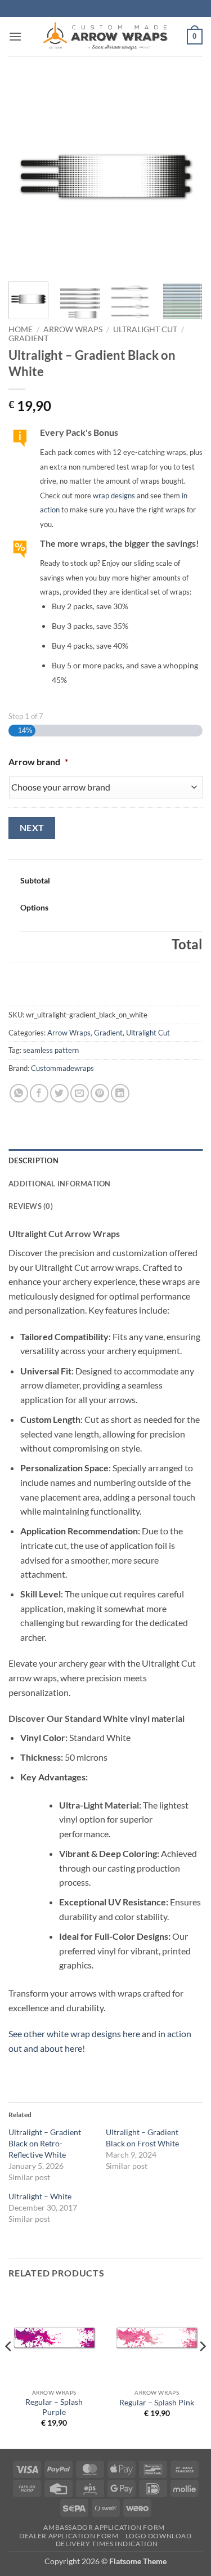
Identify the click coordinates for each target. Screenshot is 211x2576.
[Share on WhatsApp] (19, 1093)
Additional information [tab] (60, 1184)
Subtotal (35, 880)
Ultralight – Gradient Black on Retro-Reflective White (45, 2143)
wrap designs (114, 495)
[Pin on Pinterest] (100, 1093)
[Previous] (26, 176)
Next (32, 828)
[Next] (185, 176)
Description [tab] (33, 1160)
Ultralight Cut (145, 329)
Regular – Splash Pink (157, 2403)
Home (21, 329)
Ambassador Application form (104, 2527)
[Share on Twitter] (59, 1093)
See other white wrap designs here (74, 2033)
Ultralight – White (40, 2196)
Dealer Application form (69, 2536)
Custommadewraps (62, 1068)
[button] (15, 36)
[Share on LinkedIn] (120, 1093)
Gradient (28, 338)
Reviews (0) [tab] (31, 1206)
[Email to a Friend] (80, 1093)
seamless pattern (51, 1050)
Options (34, 907)
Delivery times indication (107, 2544)
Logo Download (159, 2536)
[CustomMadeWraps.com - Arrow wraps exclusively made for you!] (106, 37)
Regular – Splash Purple (54, 2407)
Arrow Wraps (73, 329)
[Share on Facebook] (39, 1093)
